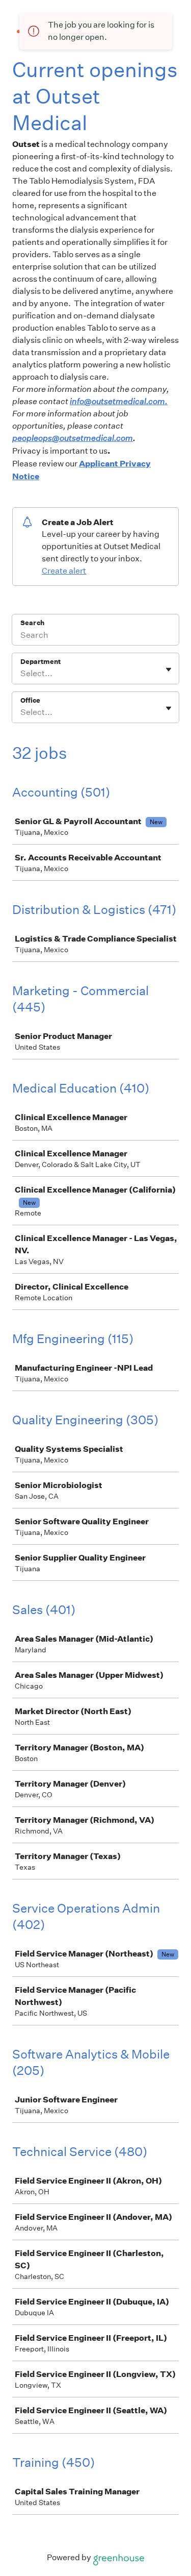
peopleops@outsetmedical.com (73, 438)
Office (30, 700)
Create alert (64, 571)
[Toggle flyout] (169, 670)
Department (40, 662)
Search (32, 623)
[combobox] (21, 674)
